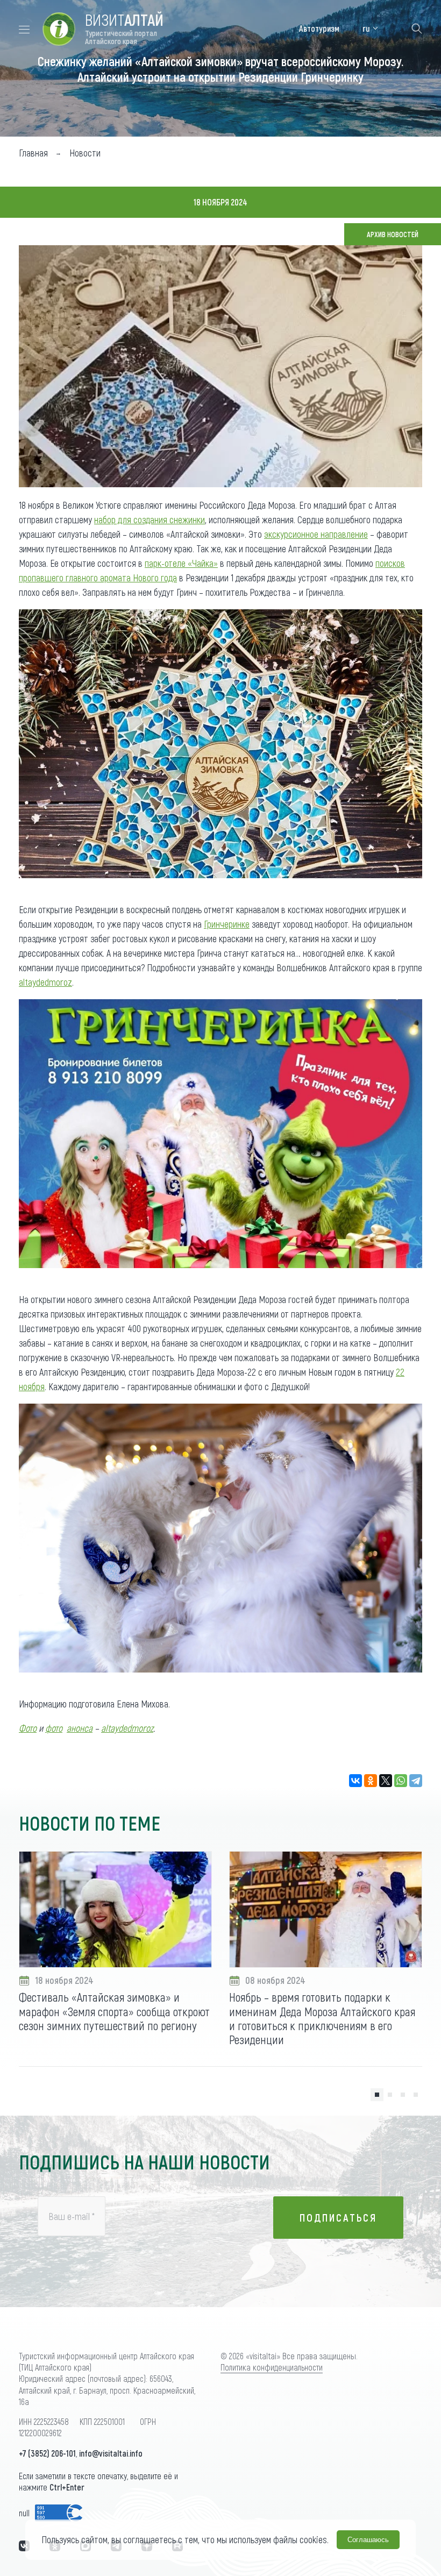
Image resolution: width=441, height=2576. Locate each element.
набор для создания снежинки (150, 520)
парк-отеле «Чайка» (181, 563)
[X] (386, 1781)
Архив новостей (393, 234)
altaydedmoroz (45, 982)
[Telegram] (416, 1781)
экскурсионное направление (316, 534)
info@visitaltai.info (111, 2453)
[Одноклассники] (371, 1781)
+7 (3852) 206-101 (47, 2453)
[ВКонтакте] (355, 1781)
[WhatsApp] (401, 1781)
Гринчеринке (227, 924)
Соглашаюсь (368, 2540)
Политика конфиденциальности (272, 2367)
